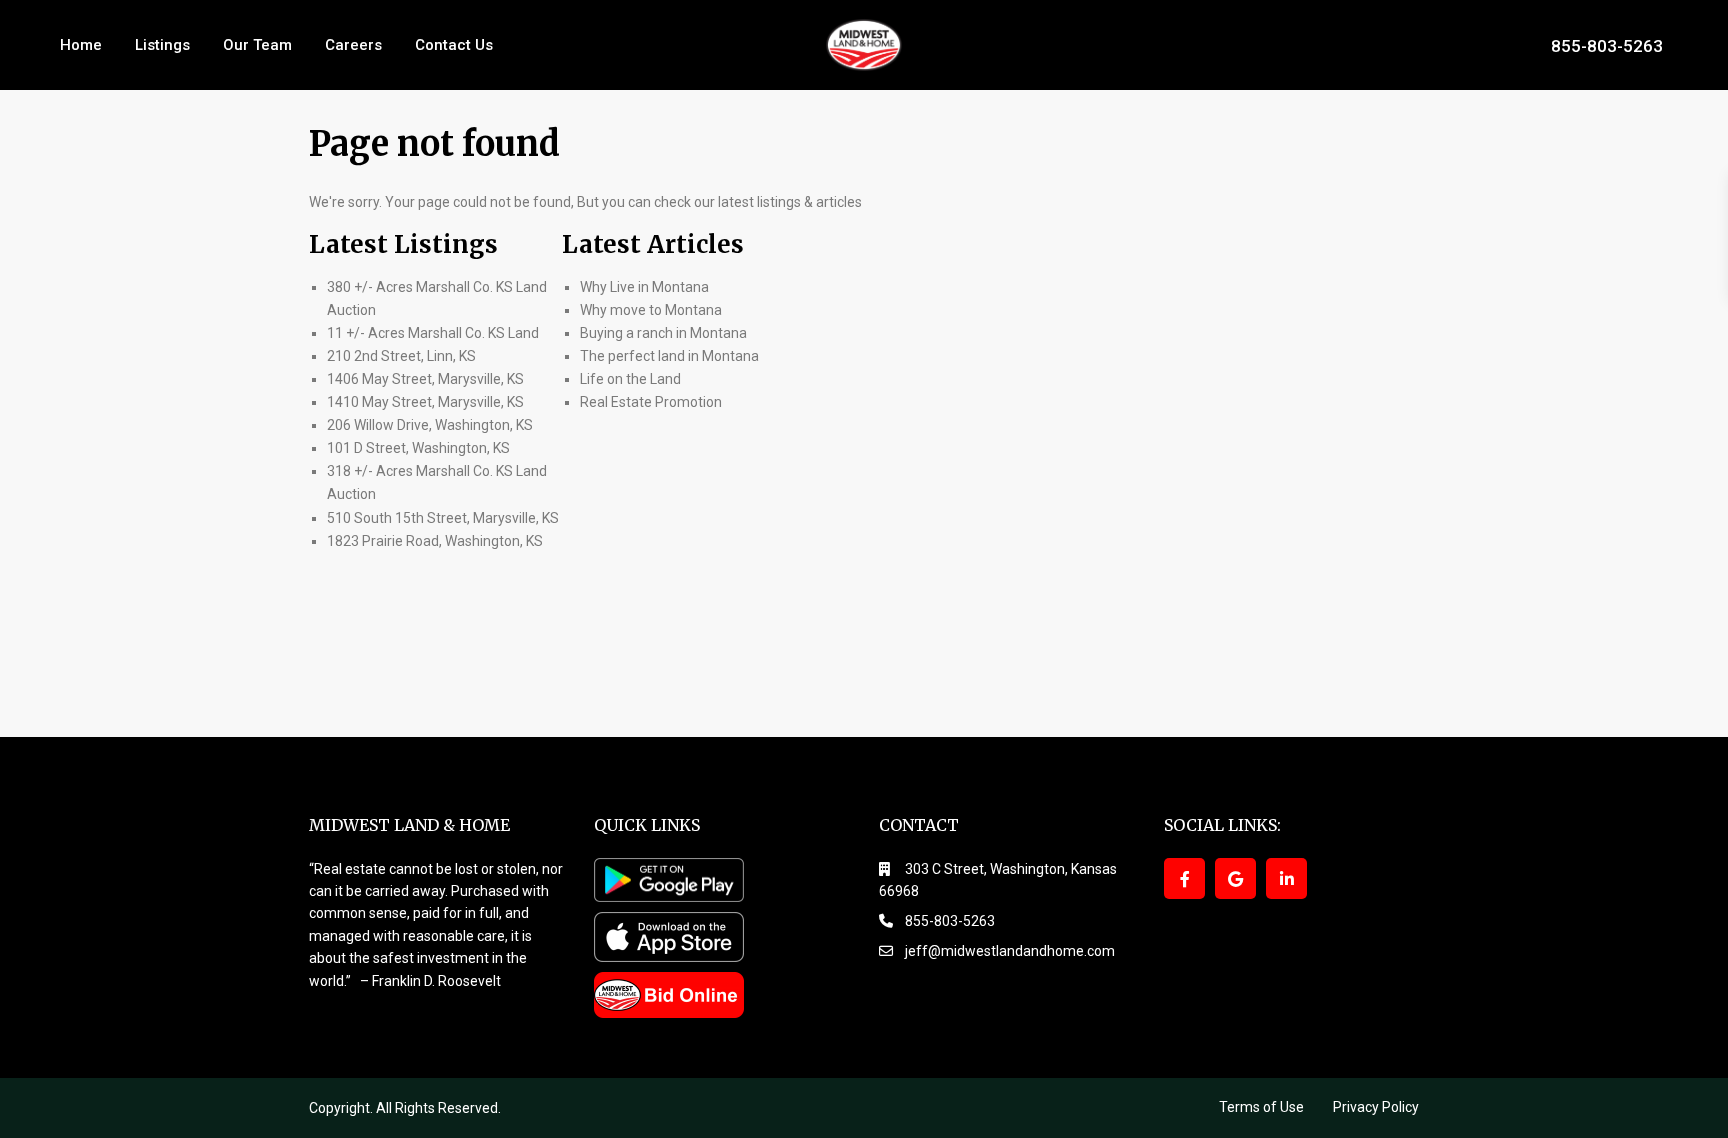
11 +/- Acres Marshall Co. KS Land (433, 333)
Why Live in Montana (644, 287)
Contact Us (454, 45)
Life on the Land (632, 379)
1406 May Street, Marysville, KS (425, 379)
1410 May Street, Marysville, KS (425, 402)
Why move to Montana (651, 310)
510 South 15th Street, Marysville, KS (443, 518)
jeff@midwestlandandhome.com (1010, 951)
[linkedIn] (1286, 878)
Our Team (257, 45)
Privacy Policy (1376, 1107)
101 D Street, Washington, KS (418, 448)
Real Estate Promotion (651, 402)
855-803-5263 (1607, 45)
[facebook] (1184, 878)
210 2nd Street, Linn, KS (401, 356)
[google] (1235, 878)
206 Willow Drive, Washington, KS (430, 425)
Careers (353, 45)
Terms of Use (1261, 1107)
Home (81, 45)
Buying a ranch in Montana (663, 333)
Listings (162, 45)
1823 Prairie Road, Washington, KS (435, 541)
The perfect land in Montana (669, 356)
